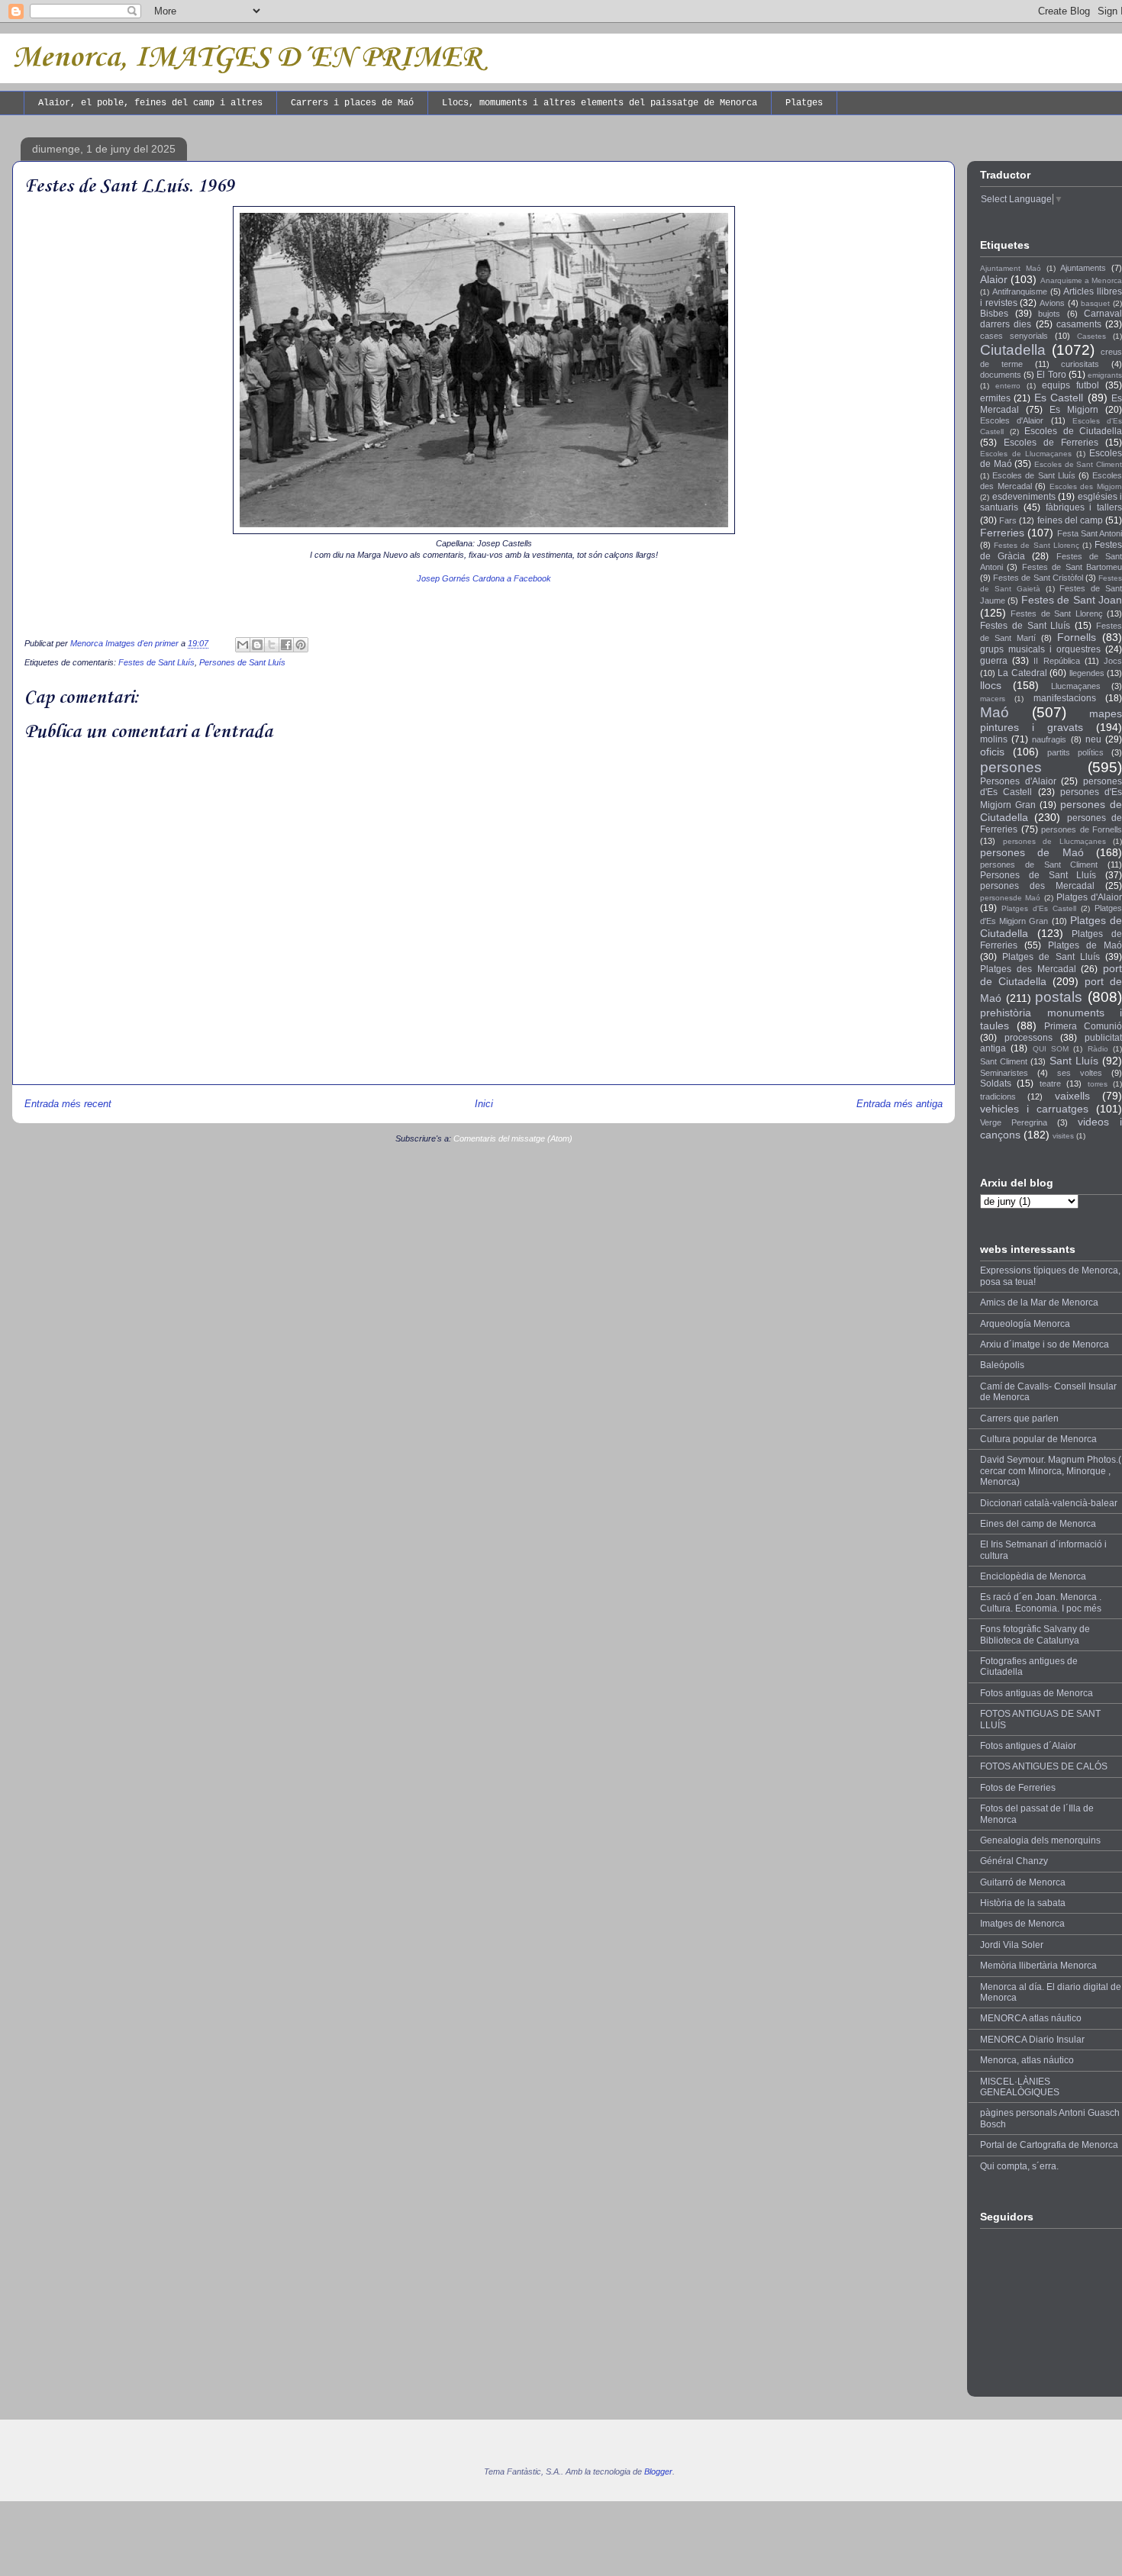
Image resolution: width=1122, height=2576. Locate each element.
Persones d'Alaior (1018, 781)
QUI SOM (1051, 1049)
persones (1011, 767)
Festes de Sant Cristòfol (1038, 578)
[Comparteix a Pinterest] (301, 645)
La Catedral (1022, 673)
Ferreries (1002, 533)
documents (1001, 375)
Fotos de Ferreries (1018, 1788)
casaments (1079, 324)
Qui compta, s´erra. (1019, 2166)
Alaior (994, 279)
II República (1056, 661)
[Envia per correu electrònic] (243, 645)
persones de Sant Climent (1039, 865)
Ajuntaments (1083, 268)
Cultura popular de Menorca (1038, 1439)
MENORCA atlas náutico (1031, 2018)
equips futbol (1070, 385)
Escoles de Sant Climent (1078, 464)
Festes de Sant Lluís (156, 662)
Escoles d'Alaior (1012, 420)
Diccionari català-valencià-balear (1049, 1503)
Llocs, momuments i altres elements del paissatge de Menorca (600, 103)
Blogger (658, 2471)
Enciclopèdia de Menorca (1033, 1576)
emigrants (1105, 375)
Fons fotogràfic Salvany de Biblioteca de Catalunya (1035, 1634)
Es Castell (1059, 398)
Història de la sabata (1023, 1903)
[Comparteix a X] (272, 645)
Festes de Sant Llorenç (1037, 545)
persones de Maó (1032, 852)
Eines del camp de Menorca (1038, 1524)
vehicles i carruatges (1034, 1109)
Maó (995, 712)
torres (1098, 1084)
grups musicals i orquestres (1040, 649)
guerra (994, 661)
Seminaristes (1004, 1073)
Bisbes (994, 314)
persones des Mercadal (1037, 886)
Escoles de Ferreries (1051, 443)
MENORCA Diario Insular (1032, 2040)
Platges (804, 103)
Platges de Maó (1085, 945)
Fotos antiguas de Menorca (1037, 1693)
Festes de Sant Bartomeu (1072, 567)
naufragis (1049, 739)
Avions (1052, 303)
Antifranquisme (1020, 291)
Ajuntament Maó (1011, 268)
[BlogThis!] (257, 645)
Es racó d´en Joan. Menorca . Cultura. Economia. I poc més (1041, 1602)
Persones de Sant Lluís (242, 662)
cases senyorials (1014, 336)
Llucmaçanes (1076, 686)
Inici (484, 1104)
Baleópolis (1002, 1365)
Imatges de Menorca (1022, 1924)
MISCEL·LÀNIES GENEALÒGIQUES (1020, 2087)
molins (994, 739)
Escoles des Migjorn (1086, 486)
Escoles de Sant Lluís (1034, 475)
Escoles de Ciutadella (1073, 431)
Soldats (996, 1084)
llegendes (1087, 673)
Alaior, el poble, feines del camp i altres (150, 103)
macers (993, 699)
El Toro (1051, 375)
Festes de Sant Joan (1072, 600)
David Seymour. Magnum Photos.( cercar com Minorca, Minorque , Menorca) (1051, 1471)
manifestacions (1065, 698)
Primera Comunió (1083, 1026)
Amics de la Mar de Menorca (1039, 1302)
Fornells (1077, 637)
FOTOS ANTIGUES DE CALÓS (1044, 1766)
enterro (1008, 386)
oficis (992, 752)
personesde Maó (1010, 898)
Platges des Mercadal (1028, 969)
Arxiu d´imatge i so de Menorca (1045, 1344)
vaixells (1072, 1096)
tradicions (998, 1096)
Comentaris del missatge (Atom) (513, 1138)
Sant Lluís (1074, 1061)
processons (1028, 1038)
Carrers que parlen (1019, 1418)
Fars (1008, 520)
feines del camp (1070, 520)
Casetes (1091, 336)
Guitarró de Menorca (1023, 1882)
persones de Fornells (1082, 829)
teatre (1050, 1084)
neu (1093, 739)
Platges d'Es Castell (1039, 908)
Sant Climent (1004, 1061)
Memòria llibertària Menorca (1038, 1966)
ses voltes (1080, 1073)
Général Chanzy (1014, 1861)
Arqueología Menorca (1025, 1324)
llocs (991, 685)
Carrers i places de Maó (352, 103)
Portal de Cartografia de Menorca (1049, 2145)
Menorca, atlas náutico (1027, 2060)
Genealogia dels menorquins (1040, 1840)
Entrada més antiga (900, 1104)
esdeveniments (1024, 497)
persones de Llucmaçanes (1054, 841)
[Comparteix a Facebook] (286, 645)
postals (1059, 997)
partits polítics (1075, 752)
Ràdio (1098, 1049)
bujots (1049, 314)
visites (1063, 1136)
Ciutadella (1013, 350)
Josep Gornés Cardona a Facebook (484, 578)
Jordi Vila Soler (1012, 1945)
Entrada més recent (68, 1104)
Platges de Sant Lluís (1051, 957)
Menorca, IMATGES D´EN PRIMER (247, 58)
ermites (995, 398)
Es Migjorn (1074, 410)
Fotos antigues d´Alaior (1028, 1746)
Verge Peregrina (1014, 1122)
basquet (1095, 303)
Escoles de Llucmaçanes (1026, 454)
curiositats (1080, 364)
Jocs (1113, 661)
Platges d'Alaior (1089, 897)
